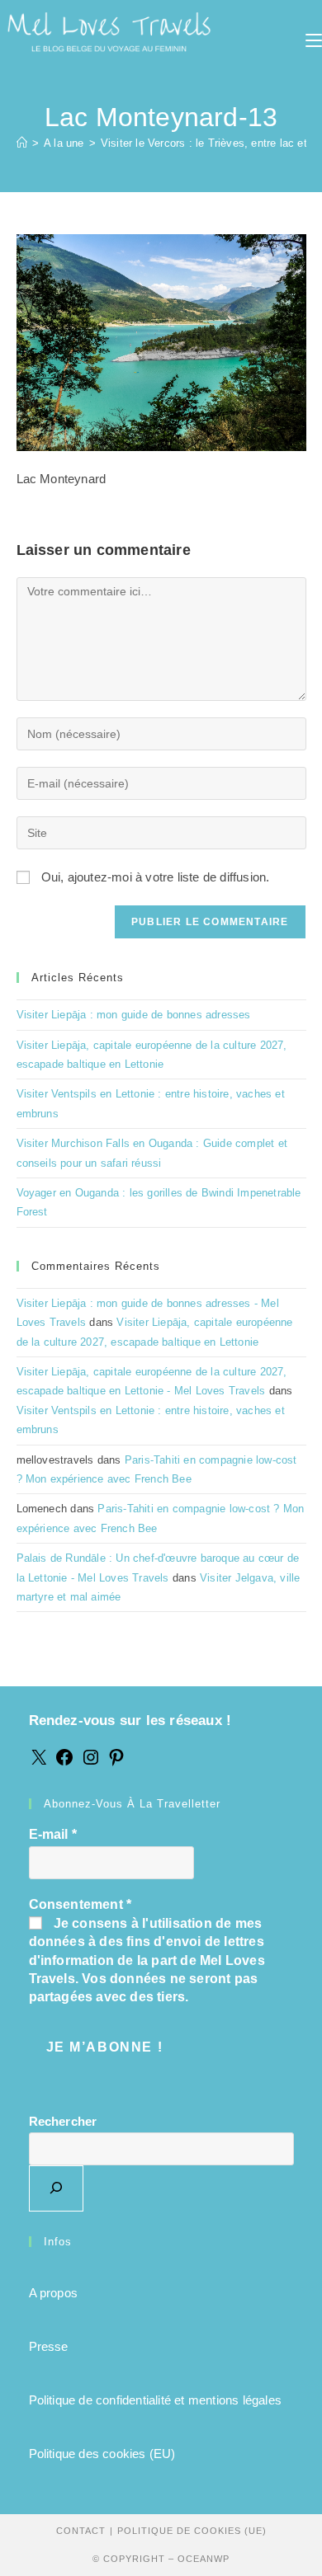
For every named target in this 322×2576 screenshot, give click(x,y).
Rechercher (63, 2121)
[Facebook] (64, 1763)
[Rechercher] (56, 2188)
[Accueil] (22, 143)
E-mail (53, 1834)
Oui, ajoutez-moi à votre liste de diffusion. (154, 877)
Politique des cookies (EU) (102, 2454)
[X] (39, 1763)
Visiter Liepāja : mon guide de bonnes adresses (134, 1015)
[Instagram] (91, 1763)
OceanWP (204, 2559)
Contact (81, 2531)
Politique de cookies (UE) (192, 2531)
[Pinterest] (116, 1763)
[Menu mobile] (314, 41)
